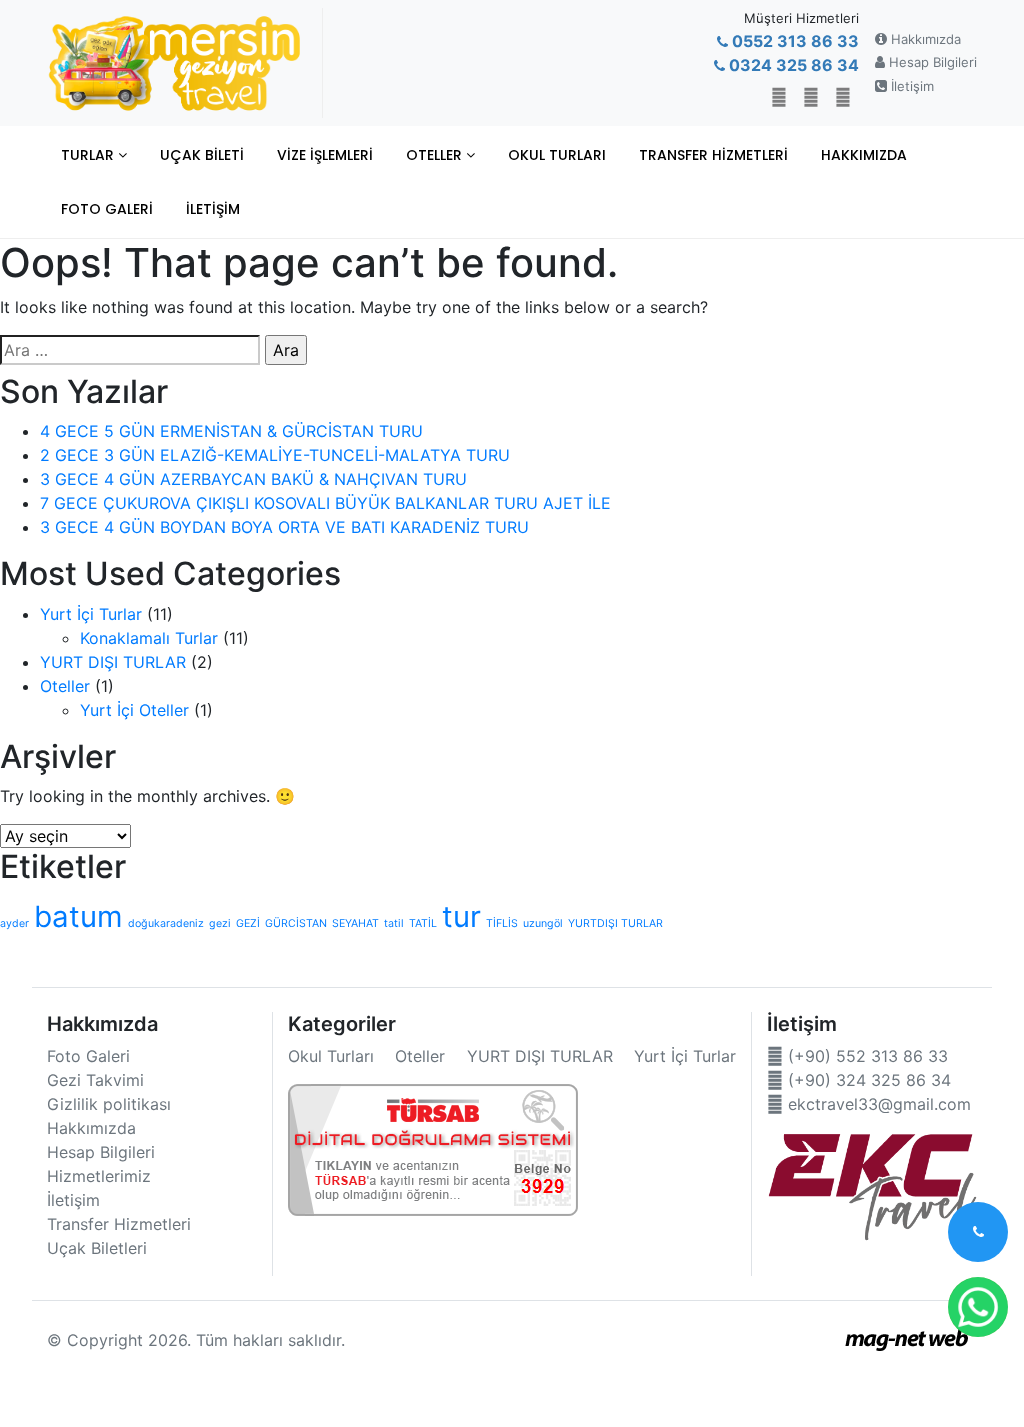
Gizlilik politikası (109, 1104)
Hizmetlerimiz (99, 1176)
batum (78, 916)
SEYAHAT (355, 923)
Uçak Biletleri (97, 1248)
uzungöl (543, 923)
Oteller (436, 155)
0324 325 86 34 (792, 65)
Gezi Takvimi (95, 1080)
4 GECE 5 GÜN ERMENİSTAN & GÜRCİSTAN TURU (231, 431)
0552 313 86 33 (793, 41)
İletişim (910, 86)
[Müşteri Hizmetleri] (978, 1232)
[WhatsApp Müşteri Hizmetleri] (978, 1307)
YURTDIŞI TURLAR (615, 923)
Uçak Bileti (202, 155)
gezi (220, 923)
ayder (14, 923)
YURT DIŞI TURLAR (113, 662)
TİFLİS (502, 923)
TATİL (423, 923)
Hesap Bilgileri (931, 62)
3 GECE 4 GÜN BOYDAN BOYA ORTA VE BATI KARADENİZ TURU (284, 527)
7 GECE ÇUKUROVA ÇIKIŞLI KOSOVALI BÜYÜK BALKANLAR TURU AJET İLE (325, 503)
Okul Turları (557, 155)
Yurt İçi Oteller (134, 710)
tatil (394, 923)
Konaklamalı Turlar (149, 638)
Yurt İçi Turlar (91, 614)
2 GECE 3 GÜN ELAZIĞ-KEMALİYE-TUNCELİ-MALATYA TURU (275, 455)
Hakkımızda (924, 39)
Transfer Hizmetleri (713, 155)
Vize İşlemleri (325, 155)
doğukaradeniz (166, 923)
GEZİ (248, 923)
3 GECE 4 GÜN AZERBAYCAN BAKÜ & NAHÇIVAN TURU (253, 479)
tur (461, 916)
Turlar (89, 155)
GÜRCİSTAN (296, 923)
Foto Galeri (107, 209)
